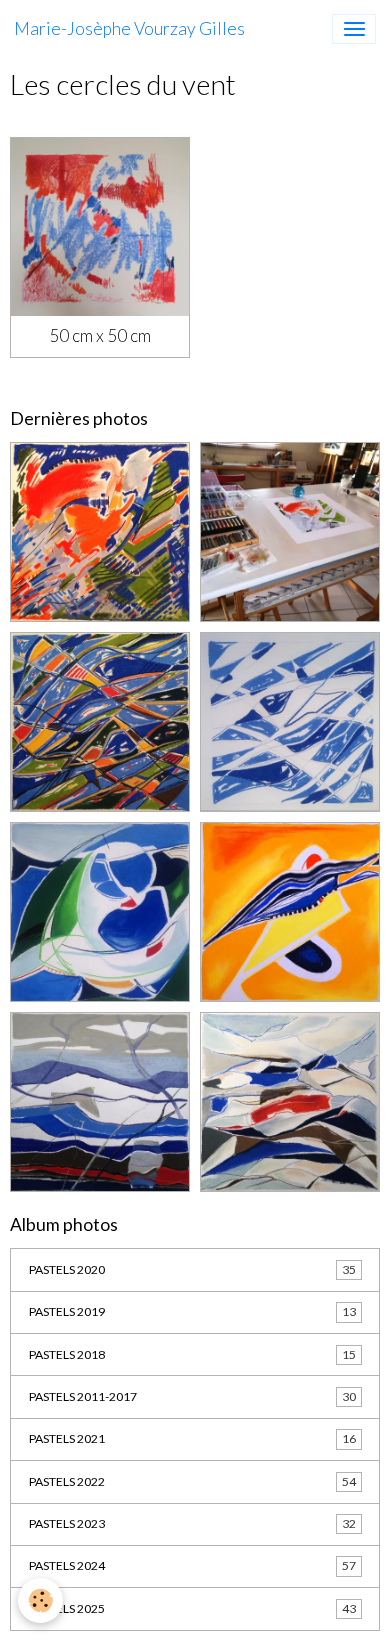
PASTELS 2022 (192, 1481)
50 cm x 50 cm (100, 335)
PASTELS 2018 (192, 1354)
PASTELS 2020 (192, 1269)
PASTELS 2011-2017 (192, 1396)
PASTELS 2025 (192, 1608)
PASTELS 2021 (192, 1438)
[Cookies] (40, 1600)
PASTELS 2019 (192, 1311)
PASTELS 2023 (192, 1523)
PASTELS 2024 (192, 1565)
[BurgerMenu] (354, 29)
